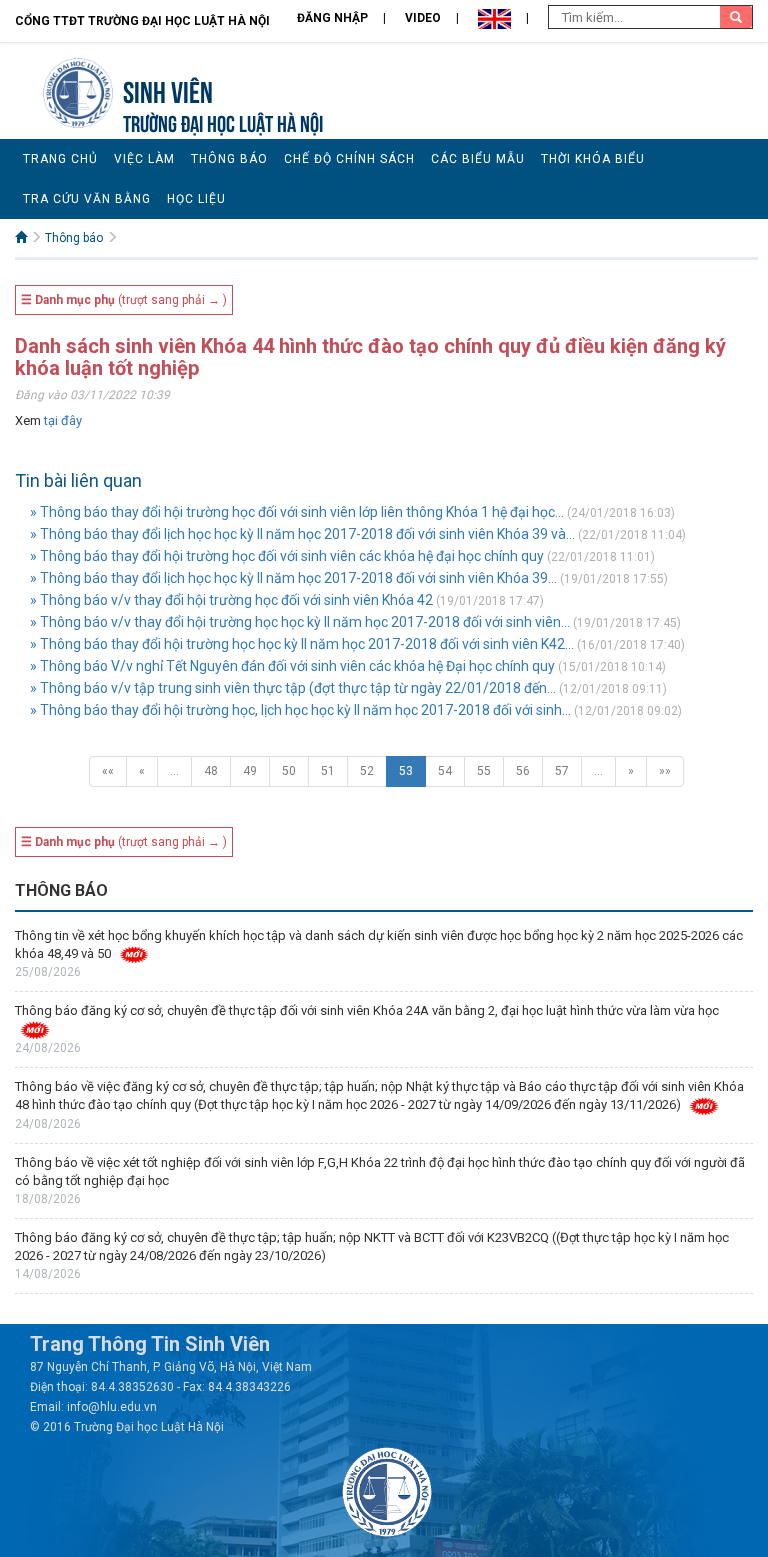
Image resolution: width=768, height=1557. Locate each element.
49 (250, 771)
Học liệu (196, 199)
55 (484, 771)
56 (523, 771)
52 (367, 771)
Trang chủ (60, 159)
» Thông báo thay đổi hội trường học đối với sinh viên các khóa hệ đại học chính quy (287, 556)
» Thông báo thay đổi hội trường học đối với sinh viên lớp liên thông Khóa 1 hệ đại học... (297, 512)
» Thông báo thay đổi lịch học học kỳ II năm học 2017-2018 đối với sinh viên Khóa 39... (293, 578)
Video (423, 18)
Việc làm (144, 159)
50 (289, 771)
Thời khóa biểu (593, 159)
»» (665, 771)
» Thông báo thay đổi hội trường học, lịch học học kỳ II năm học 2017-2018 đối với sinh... (300, 710)
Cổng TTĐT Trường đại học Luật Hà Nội (142, 21)
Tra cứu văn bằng (87, 199)
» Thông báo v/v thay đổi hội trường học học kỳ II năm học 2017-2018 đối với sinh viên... (300, 622)
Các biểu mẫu (478, 159)
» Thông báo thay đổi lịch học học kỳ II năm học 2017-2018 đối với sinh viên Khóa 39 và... (302, 534)
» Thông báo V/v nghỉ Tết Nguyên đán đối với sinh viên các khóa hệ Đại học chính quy (292, 666)
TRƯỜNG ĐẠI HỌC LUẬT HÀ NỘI (223, 121)
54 (445, 771)
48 (211, 771)
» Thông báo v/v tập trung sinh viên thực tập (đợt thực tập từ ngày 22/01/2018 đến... (293, 688)
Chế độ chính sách (349, 159)
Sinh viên (168, 89)
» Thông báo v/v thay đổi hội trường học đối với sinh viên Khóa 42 (231, 600)
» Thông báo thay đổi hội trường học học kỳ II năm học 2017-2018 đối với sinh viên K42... (302, 644)
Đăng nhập (332, 18)
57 (562, 771)
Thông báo (229, 159)
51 (328, 771)
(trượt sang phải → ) (124, 300)
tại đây (63, 420)
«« (108, 771)
